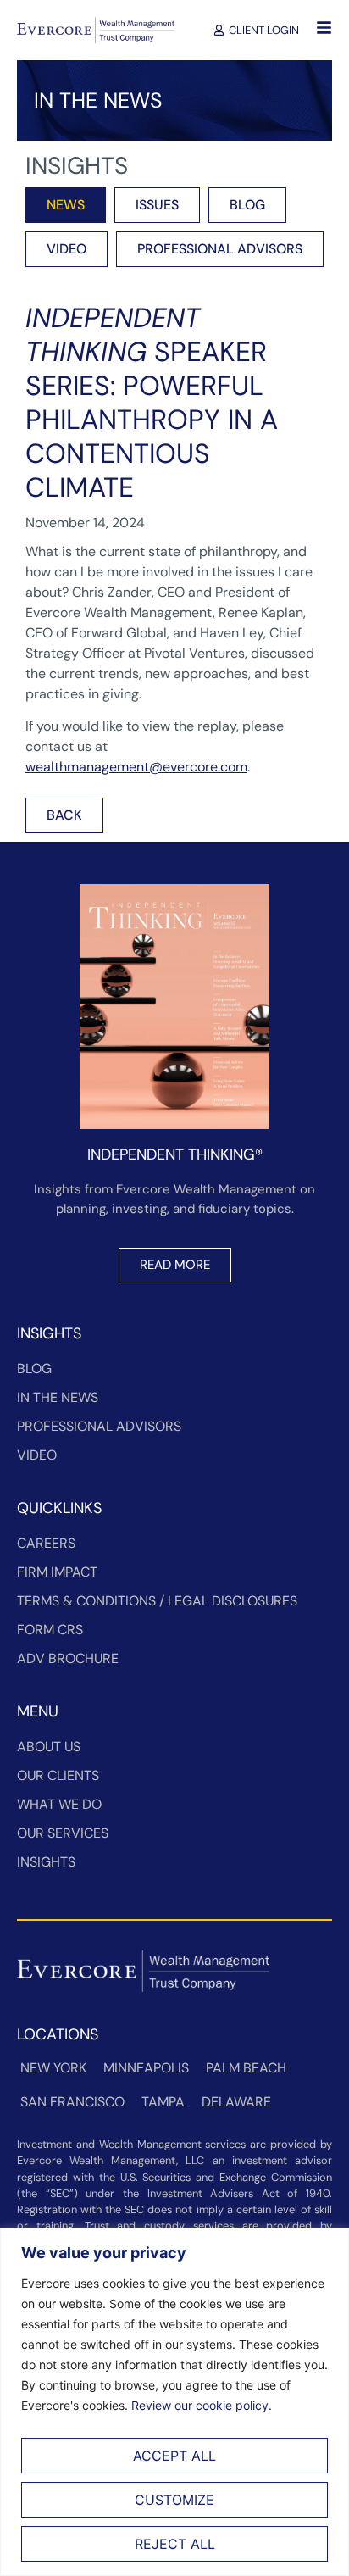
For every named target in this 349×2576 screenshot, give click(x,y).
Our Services (63, 1833)
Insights (46, 1862)
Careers (46, 1543)
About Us (49, 1747)
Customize (174, 2500)
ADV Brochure (68, 1658)
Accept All (174, 2456)
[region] (174, 2402)
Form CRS (50, 1630)
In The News (58, 1397)
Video (37, 1455)
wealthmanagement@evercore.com (136, 767)
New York (53, 2068)
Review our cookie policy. (202, 2405)
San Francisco (72, 2102)
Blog (34, 1369)
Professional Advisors (99, 1426)
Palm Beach (246, 2068)
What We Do (59, 1804)
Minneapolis (146, 2068)
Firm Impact (57, 1572)
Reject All (175, 2544)
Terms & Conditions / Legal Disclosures (157, 1601)
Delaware (236, 2102)
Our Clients (58, 1775)
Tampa (163, 2102)
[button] (64, 815)
